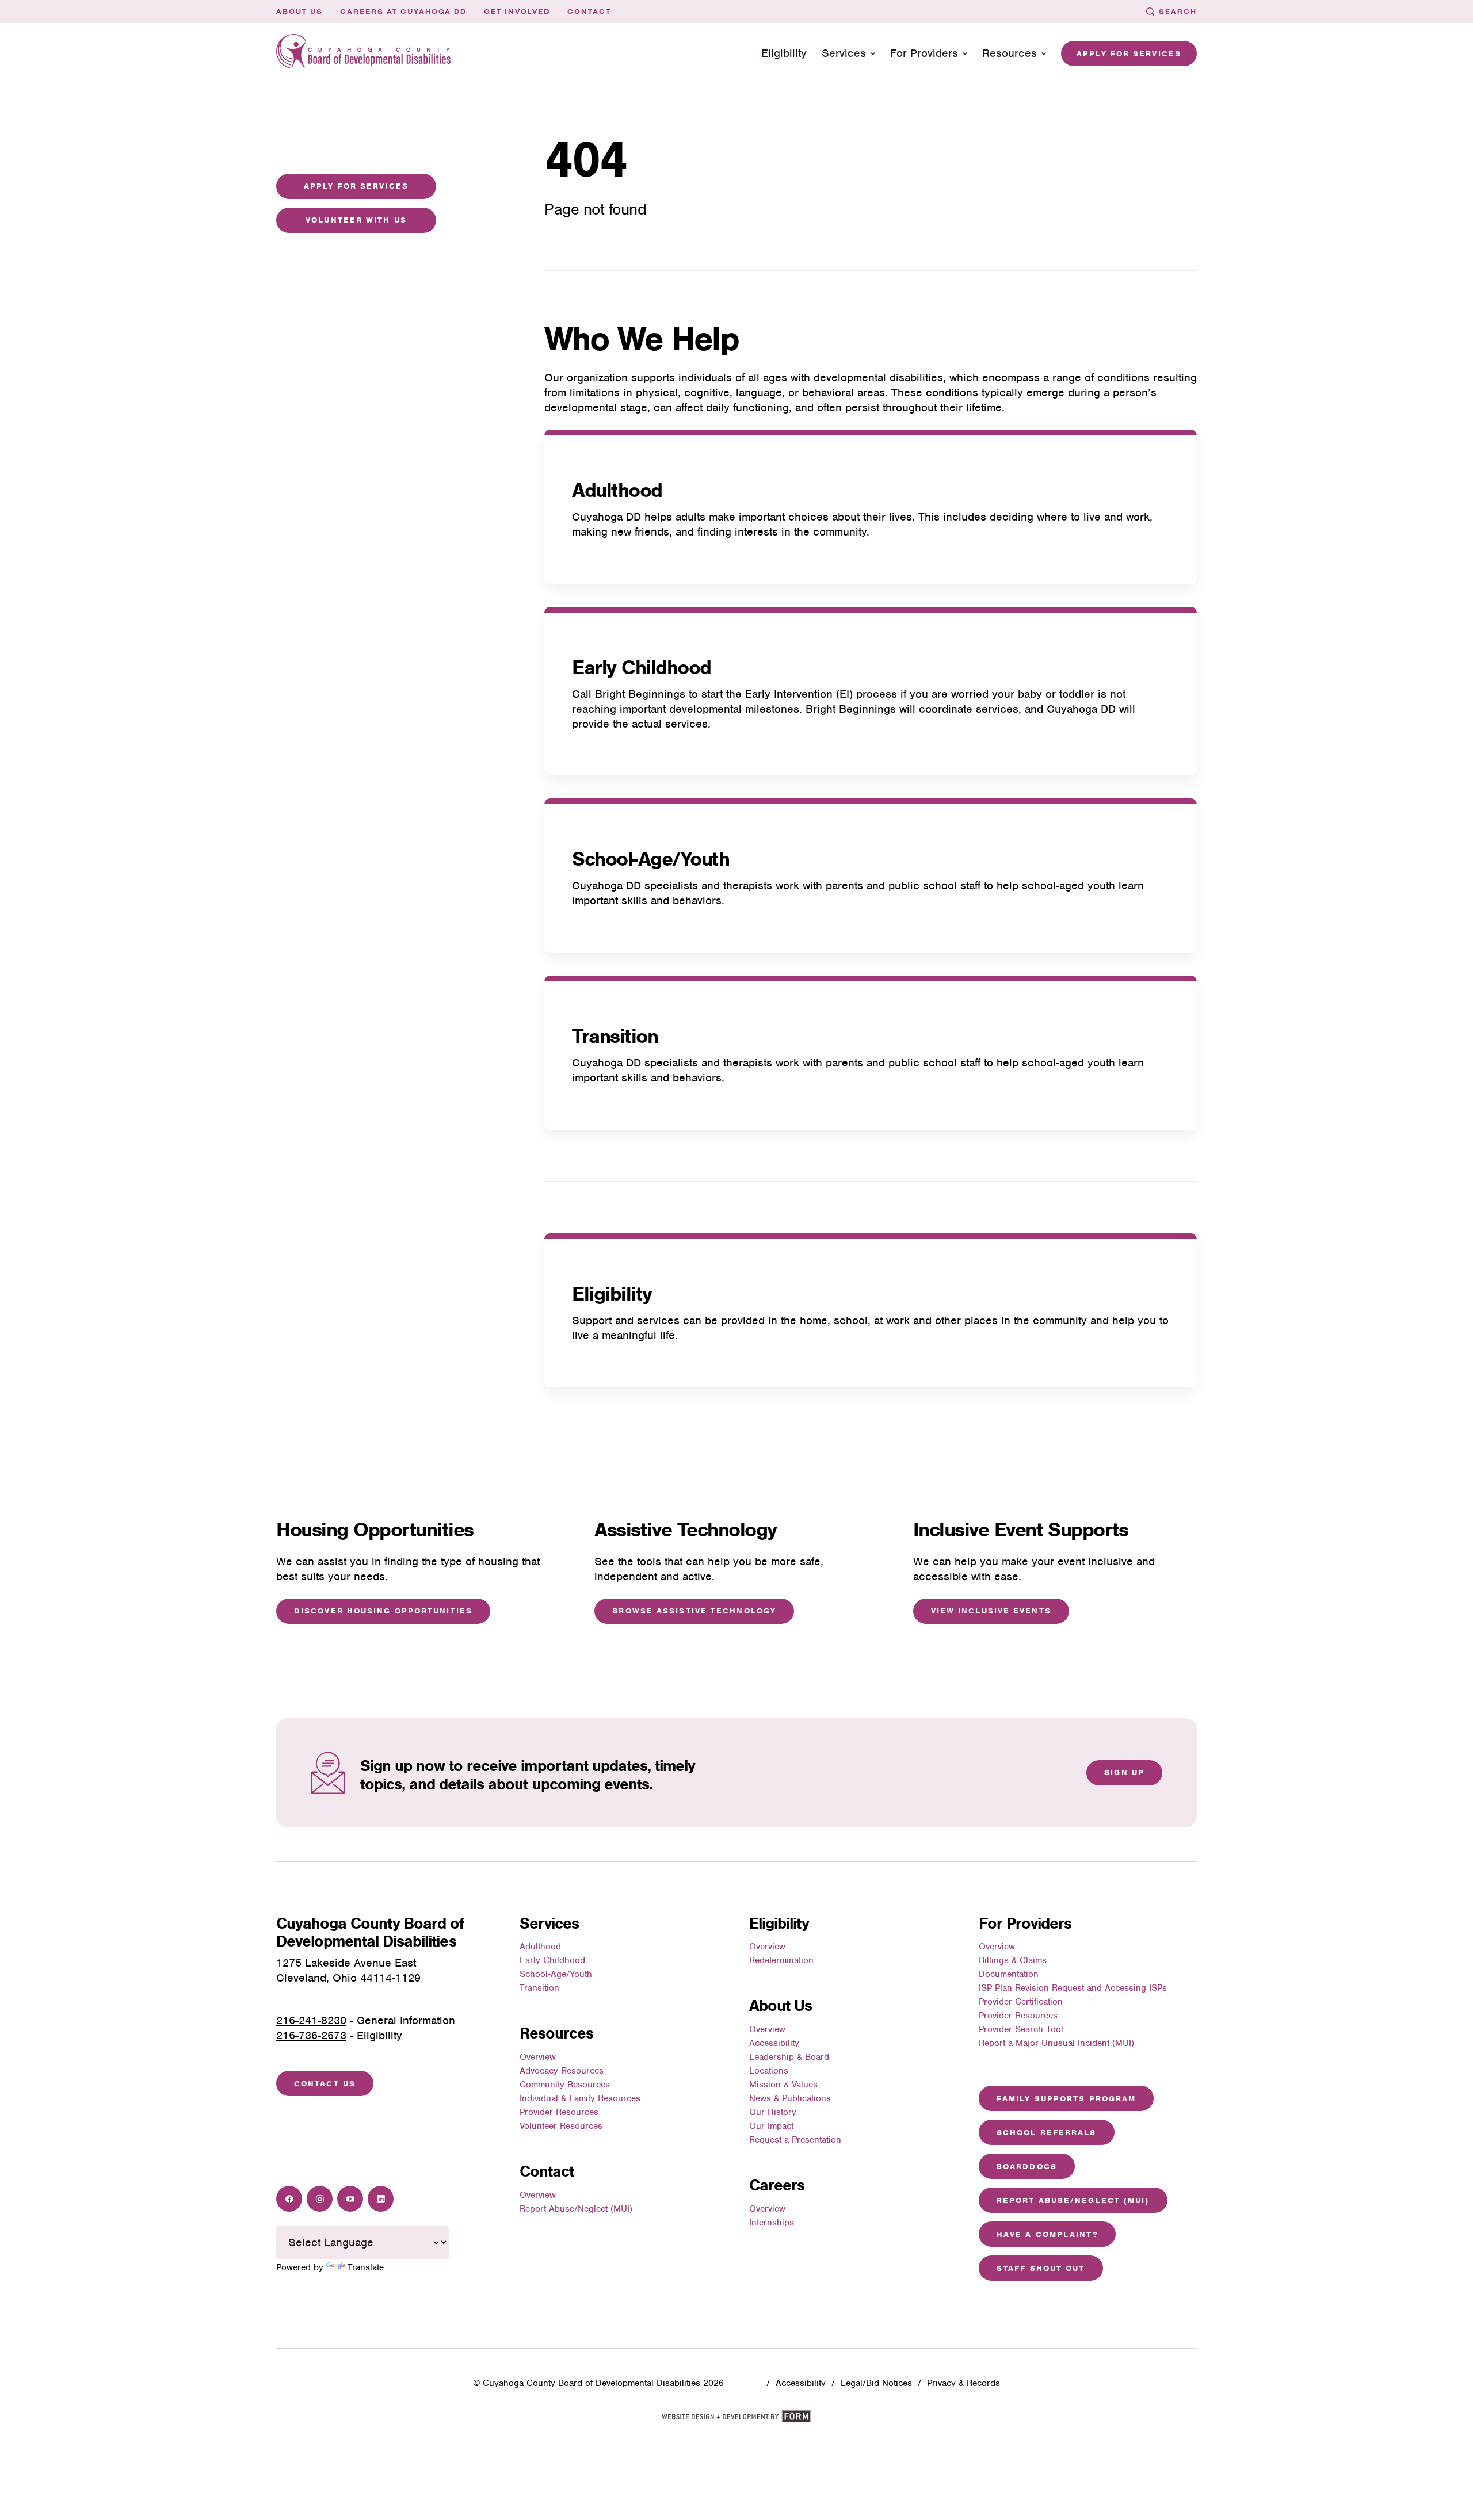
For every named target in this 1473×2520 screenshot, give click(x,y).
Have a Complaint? (1047, 2234)
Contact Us (325, 2084)
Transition (615, 1036)
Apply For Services (356, 186)
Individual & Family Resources (580, 2098)
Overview (538, 2057)
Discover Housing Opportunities (383, 1611)
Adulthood (617, 490)
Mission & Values (783, 2085)
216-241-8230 (311, 2020)
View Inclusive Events (991, 1611)
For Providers (924, 53)
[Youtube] (350, 2199)
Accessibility (774, 2043)
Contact (589, 12)
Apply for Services (1129, 54)
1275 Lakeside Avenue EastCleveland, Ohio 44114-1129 (348, 1970)
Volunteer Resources (561, 2126)
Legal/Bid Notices (876, 2383)
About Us (299, 12)
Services (844, 53)
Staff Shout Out (1041, 2268)
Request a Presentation (795, 2140)
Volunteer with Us (356, 220)
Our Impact (771, 2126)
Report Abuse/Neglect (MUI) (576, 2209)
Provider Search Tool (1021, 2029)
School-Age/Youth (650, 859)
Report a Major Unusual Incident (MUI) (1056, 2043)
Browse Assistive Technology (694, 1611)
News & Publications (790, 2098)
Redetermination (781, 1960)
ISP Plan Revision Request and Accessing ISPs (1073, 1988)
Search (1178, 12)
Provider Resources (559, 2112)
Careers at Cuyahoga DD (404, 12)
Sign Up (1124, 1773)
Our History (773, 2112)
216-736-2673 (311, 2035)
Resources (1010, 53)
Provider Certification (1021, 2002)
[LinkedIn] (381, 2199)
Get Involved (517, 12)
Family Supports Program (1066, 2099)
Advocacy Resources (562, 2071)
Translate (366, 2267)
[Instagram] (320, 2199)
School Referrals (1047, 2133)
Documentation (1009, 1974)
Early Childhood (642, 667)
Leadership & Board (789, 2057)
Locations (769, 2071)
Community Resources (565, 2085)
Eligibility (784, 53)
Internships (772, 2223)
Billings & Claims (1013, 1960)
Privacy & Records (963, 2383)
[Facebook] (289, 2199)
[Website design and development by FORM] (736, 2420)
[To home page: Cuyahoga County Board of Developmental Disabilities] (364, 54)
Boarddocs (1027, 2167)
